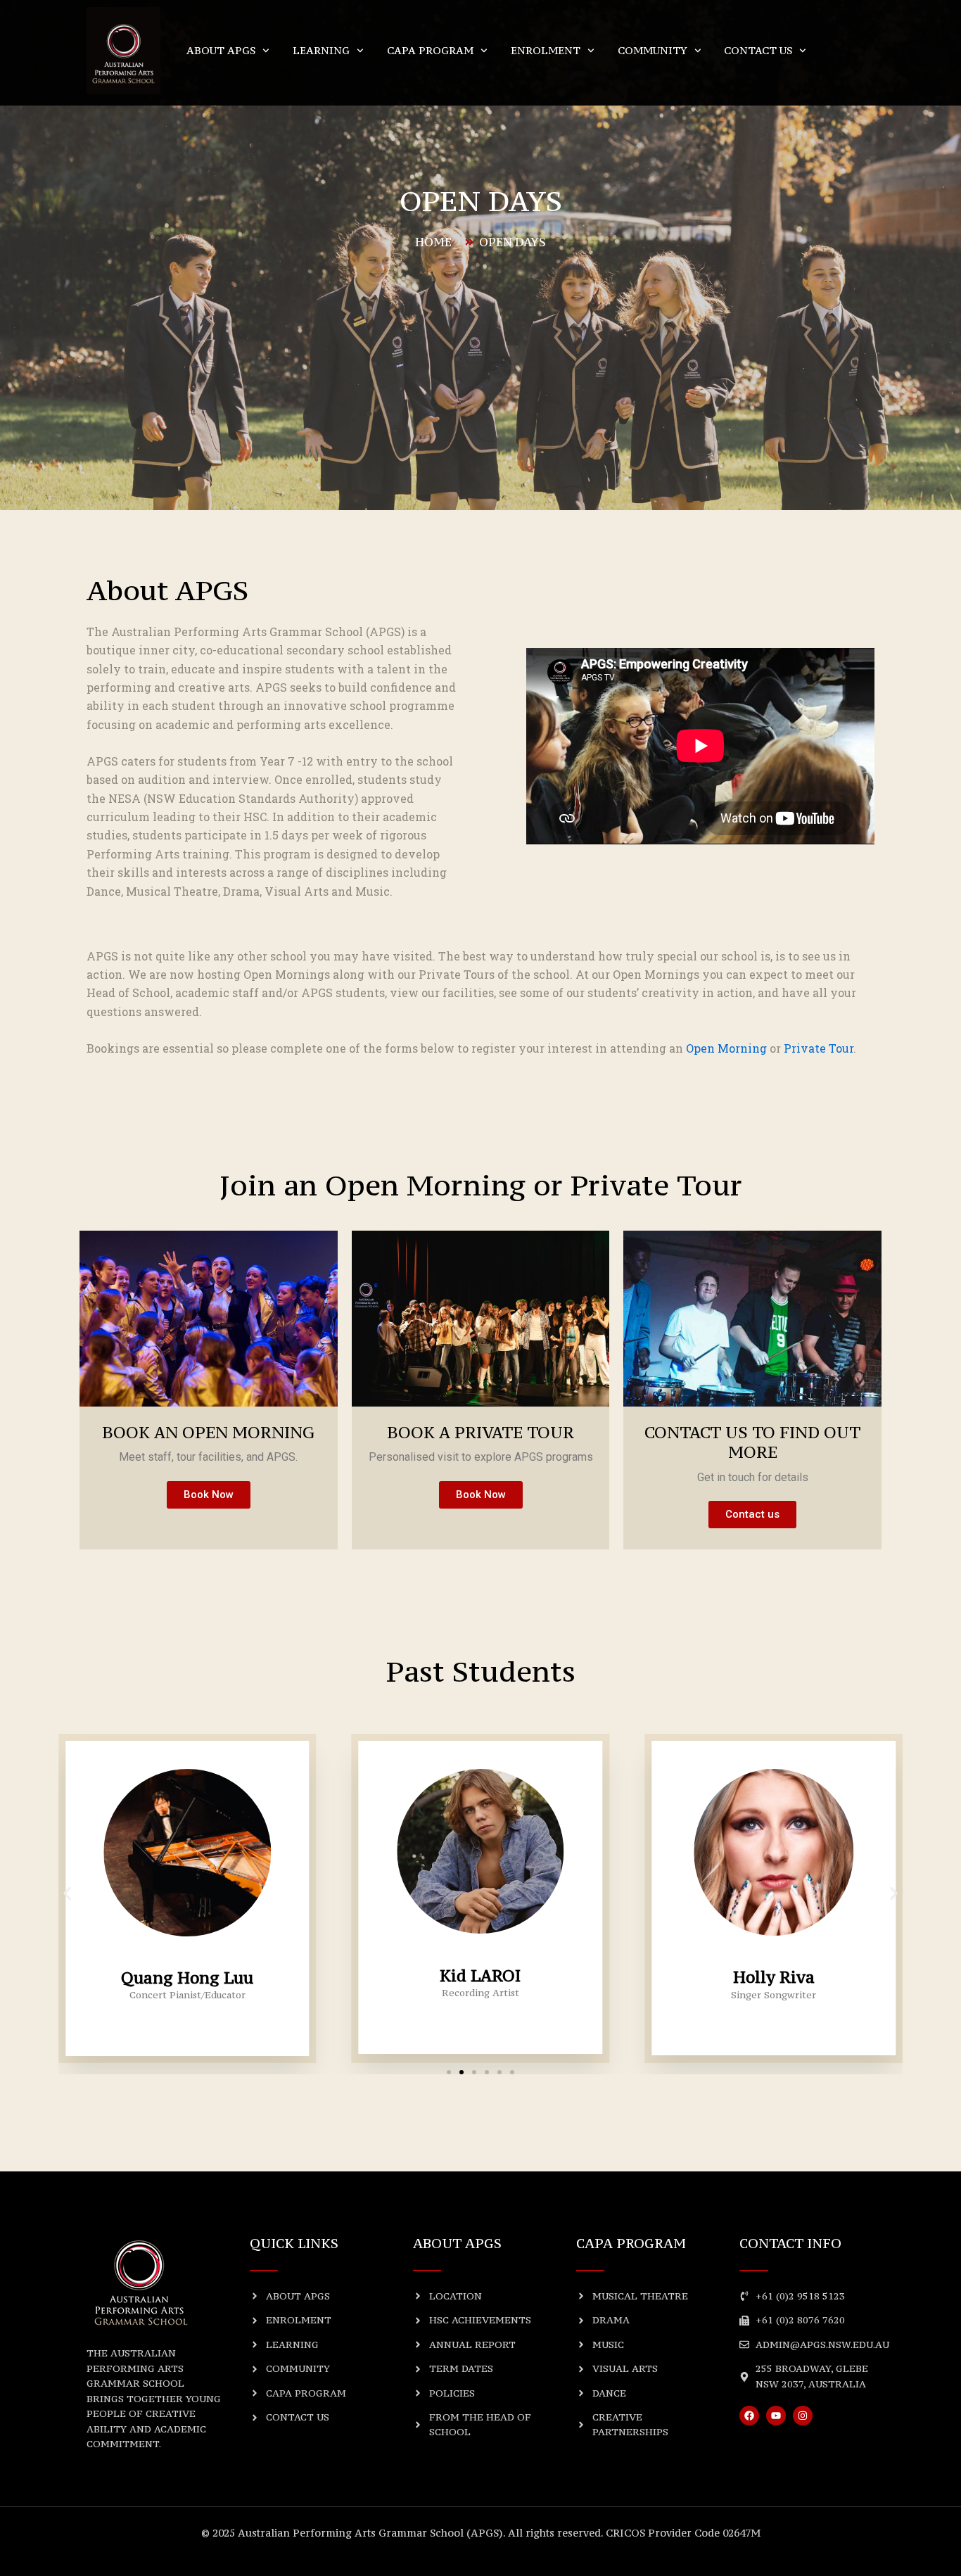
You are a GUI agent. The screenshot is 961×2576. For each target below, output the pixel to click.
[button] (67, 1893)
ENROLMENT (546, 50)
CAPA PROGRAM (430, 50)
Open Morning (726, 1048)
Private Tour (819, 1048)
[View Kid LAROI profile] (480, 1956)
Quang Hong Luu (187, 1978)
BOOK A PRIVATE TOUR (480, 1432)
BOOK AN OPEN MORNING (208, 1432)
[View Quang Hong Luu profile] (187, 1959)
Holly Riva (774, 1977)
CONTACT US (758, 50)
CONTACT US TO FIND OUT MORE (752, 1442)
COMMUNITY (653, 50)
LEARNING (321, 50)
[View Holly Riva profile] (774, 1958)
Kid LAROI (480, 1975)
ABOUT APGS (221, 50)
